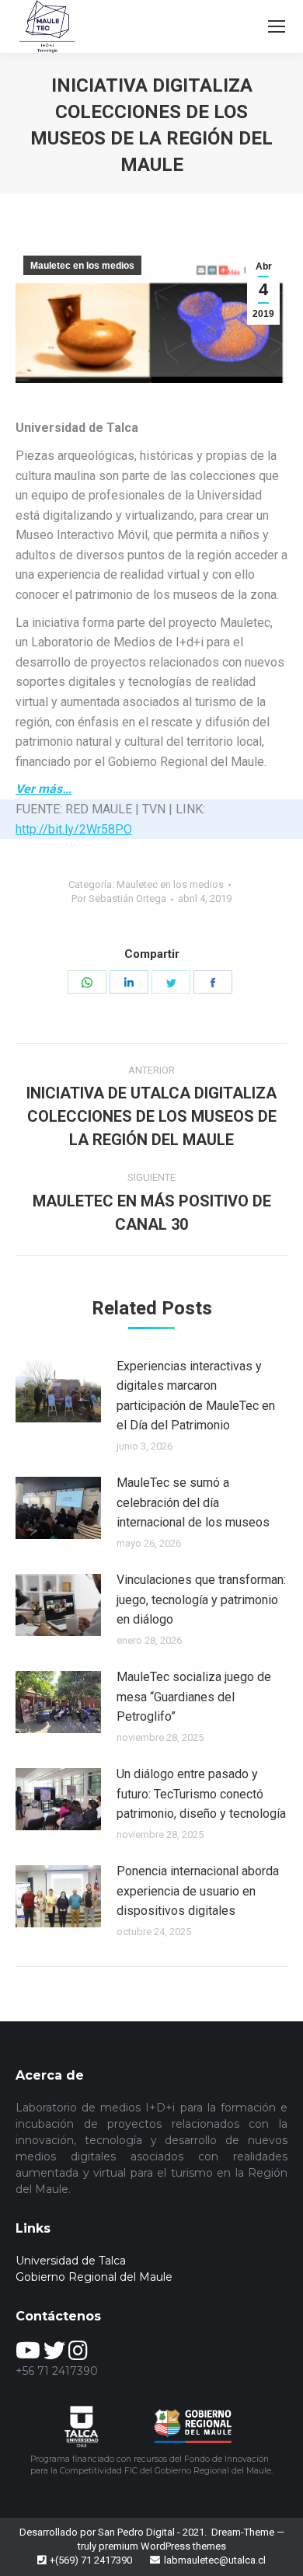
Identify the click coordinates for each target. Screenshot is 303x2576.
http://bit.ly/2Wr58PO (74, 829)
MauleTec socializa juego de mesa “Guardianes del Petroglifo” (194, 1697)
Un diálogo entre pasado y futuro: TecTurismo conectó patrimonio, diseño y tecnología (201, 1794)
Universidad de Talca (71, 2261)
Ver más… (44, 789)
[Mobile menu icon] (277, 26)
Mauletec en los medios (82, 266)
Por (119, 898)
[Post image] (58, 1391)
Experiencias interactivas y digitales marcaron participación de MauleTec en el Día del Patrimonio (196, 1396)
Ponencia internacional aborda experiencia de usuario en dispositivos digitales (198, 1891)
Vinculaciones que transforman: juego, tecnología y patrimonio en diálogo (201, 1600)
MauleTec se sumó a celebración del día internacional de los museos (193, 1502)
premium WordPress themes (162, 2546)
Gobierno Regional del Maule (94, 2277)
